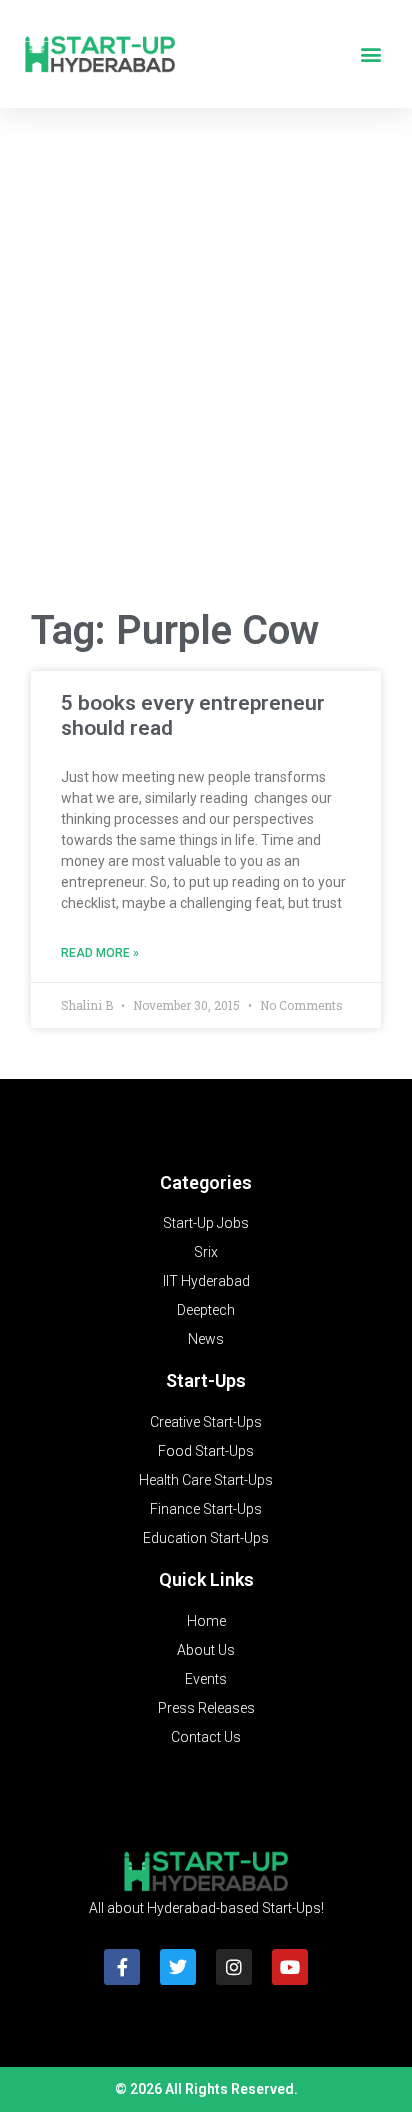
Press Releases (206, 1708)
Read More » (100, 953)
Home (206, 1621)
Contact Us (206, 1737)
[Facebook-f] (122, 1967)
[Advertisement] (206, 365)
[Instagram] (234, 1967)
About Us (206, 1650)
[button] (370, 54)
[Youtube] (290, 1967)
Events (206, 1679)
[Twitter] (178, 1967)
